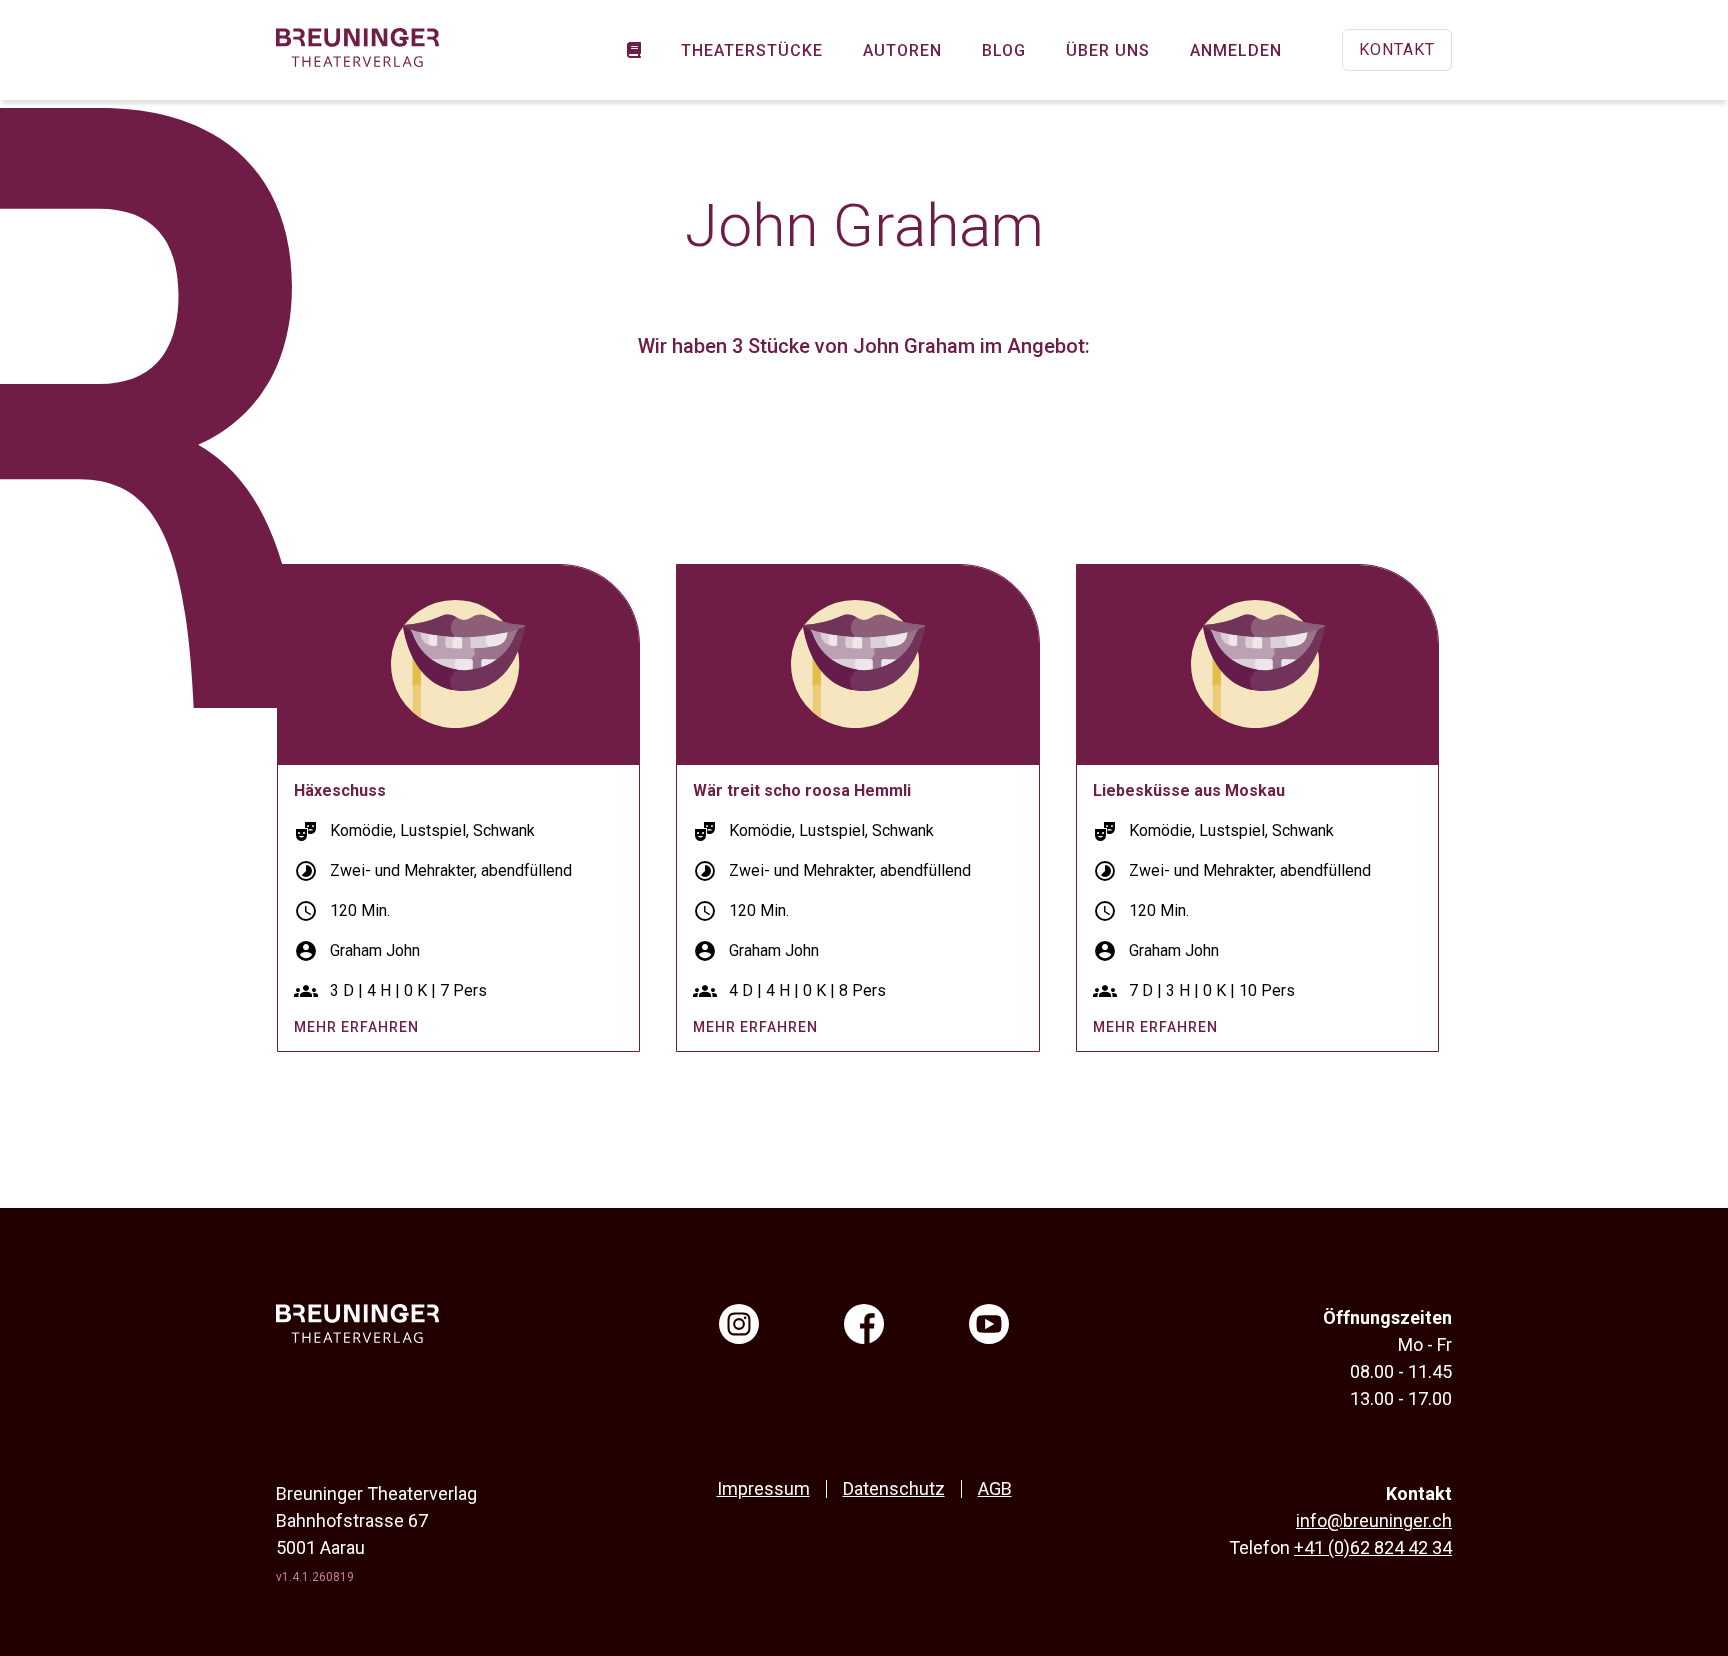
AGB (995, 1488)
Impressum (763, 1488)
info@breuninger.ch (1374, 1520)
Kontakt (1397, 49)
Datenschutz (894, 1488)
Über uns (1108, 50)
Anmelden (1236, 50)
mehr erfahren (356, 1027)
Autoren (902, 50)
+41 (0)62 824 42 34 (1373, 1547)
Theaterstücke (752, 50)
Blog (1004, 50)
